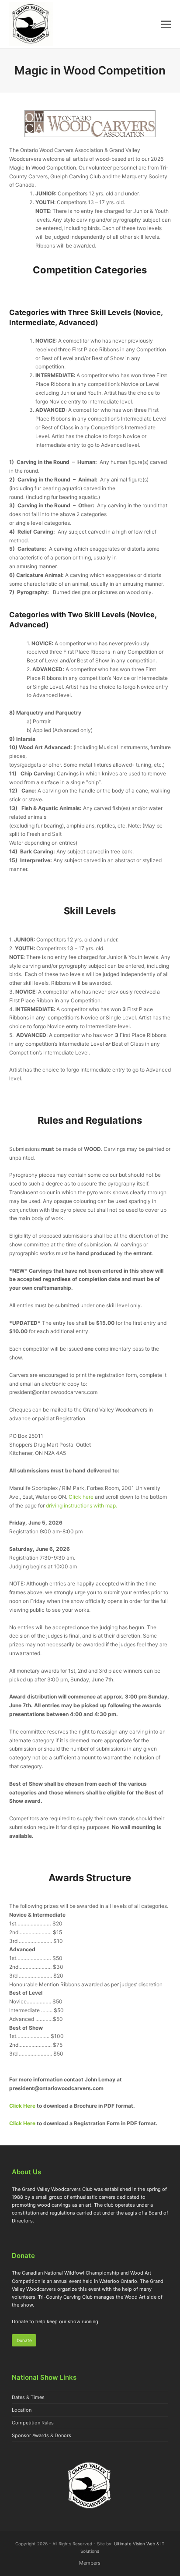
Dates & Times (28, 2397)
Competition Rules (33, 2423)
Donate (24, 2340)
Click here (81, 1497)
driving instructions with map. (81, 1506)
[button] (166, 24)
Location (22, 2410)
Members (90, 2563)
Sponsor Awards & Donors (42, 2435)
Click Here (22, 2106)
